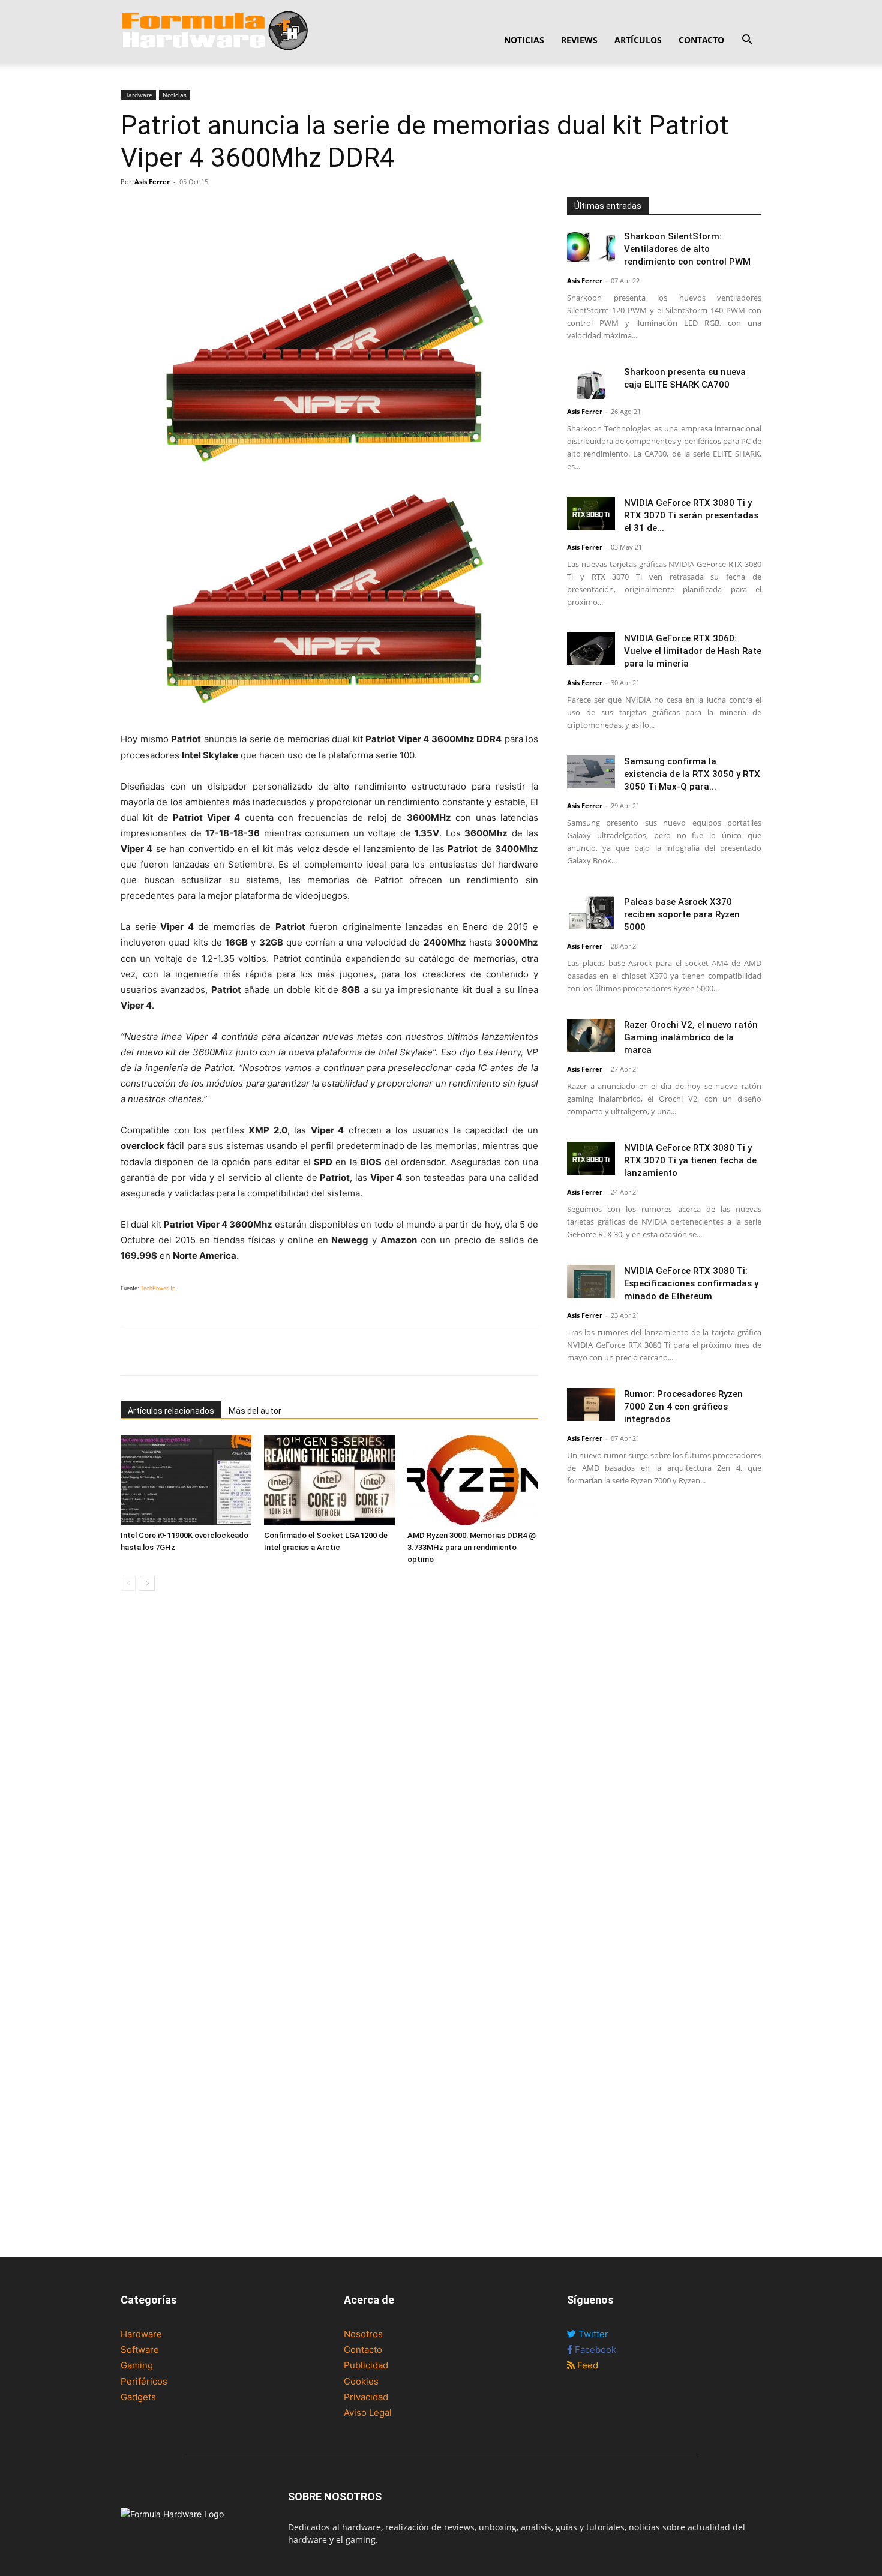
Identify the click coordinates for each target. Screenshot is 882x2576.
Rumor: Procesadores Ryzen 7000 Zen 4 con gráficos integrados (683, 1407)
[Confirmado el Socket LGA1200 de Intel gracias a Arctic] (329, 1480)
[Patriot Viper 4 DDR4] (329, 598)
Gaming (137, 2365)
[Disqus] (329, 1770)
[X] (160, 209)
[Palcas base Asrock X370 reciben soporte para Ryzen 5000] (591, 912)
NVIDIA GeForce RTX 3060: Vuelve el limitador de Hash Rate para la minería (693, 651)
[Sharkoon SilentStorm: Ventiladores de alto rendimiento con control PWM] (591, 247)
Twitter (592, 2334)
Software (140, 2349)
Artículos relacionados (171, 1411)
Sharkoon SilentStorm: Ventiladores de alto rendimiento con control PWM (687, 249)
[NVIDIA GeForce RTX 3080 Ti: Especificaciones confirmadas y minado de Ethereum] (591, 1281)
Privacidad (366, 2397)
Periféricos (144, 2381)
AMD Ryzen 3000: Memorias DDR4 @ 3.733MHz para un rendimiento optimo (472, 1547)
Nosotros (363, 2334)
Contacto (701, 40)
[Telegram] (215, 209)
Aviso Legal (368, 2412)
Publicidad (366, 2365)
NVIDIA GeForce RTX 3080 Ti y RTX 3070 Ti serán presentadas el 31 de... (691, 515)
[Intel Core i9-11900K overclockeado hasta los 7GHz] (186, 1480)
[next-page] (147, 1583)
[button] (747, 41)
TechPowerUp (158, 1288)
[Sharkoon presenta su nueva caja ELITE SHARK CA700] (591, 383)
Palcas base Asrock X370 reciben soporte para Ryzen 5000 (682, 914)
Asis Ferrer (152, 182)
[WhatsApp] (188, 209)
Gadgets (138, 2397)
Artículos (638, 40)
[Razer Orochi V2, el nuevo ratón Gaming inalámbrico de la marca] (591, 1035)
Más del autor (255, 1411)
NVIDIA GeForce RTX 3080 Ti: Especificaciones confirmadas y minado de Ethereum (691, 1283)
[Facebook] (133, 209)
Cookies (361, 2381)
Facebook (594, 2349)
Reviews (579, 40)
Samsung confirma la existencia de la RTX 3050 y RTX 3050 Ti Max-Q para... (692, 774)
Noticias (524, 40)
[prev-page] (128, 1583)
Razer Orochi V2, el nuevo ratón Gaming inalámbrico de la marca (691, 1037)
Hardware (138, 95)
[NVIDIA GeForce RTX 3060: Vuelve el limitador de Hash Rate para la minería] (591, 649)
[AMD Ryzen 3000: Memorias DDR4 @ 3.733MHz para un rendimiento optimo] (473, 1480)
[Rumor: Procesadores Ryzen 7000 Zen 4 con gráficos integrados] (591, 1404)
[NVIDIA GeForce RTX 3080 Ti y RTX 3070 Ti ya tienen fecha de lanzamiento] (591, 1158)
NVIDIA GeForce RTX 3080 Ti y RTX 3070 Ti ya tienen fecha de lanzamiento (690, 1160)
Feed (586, 2365)
